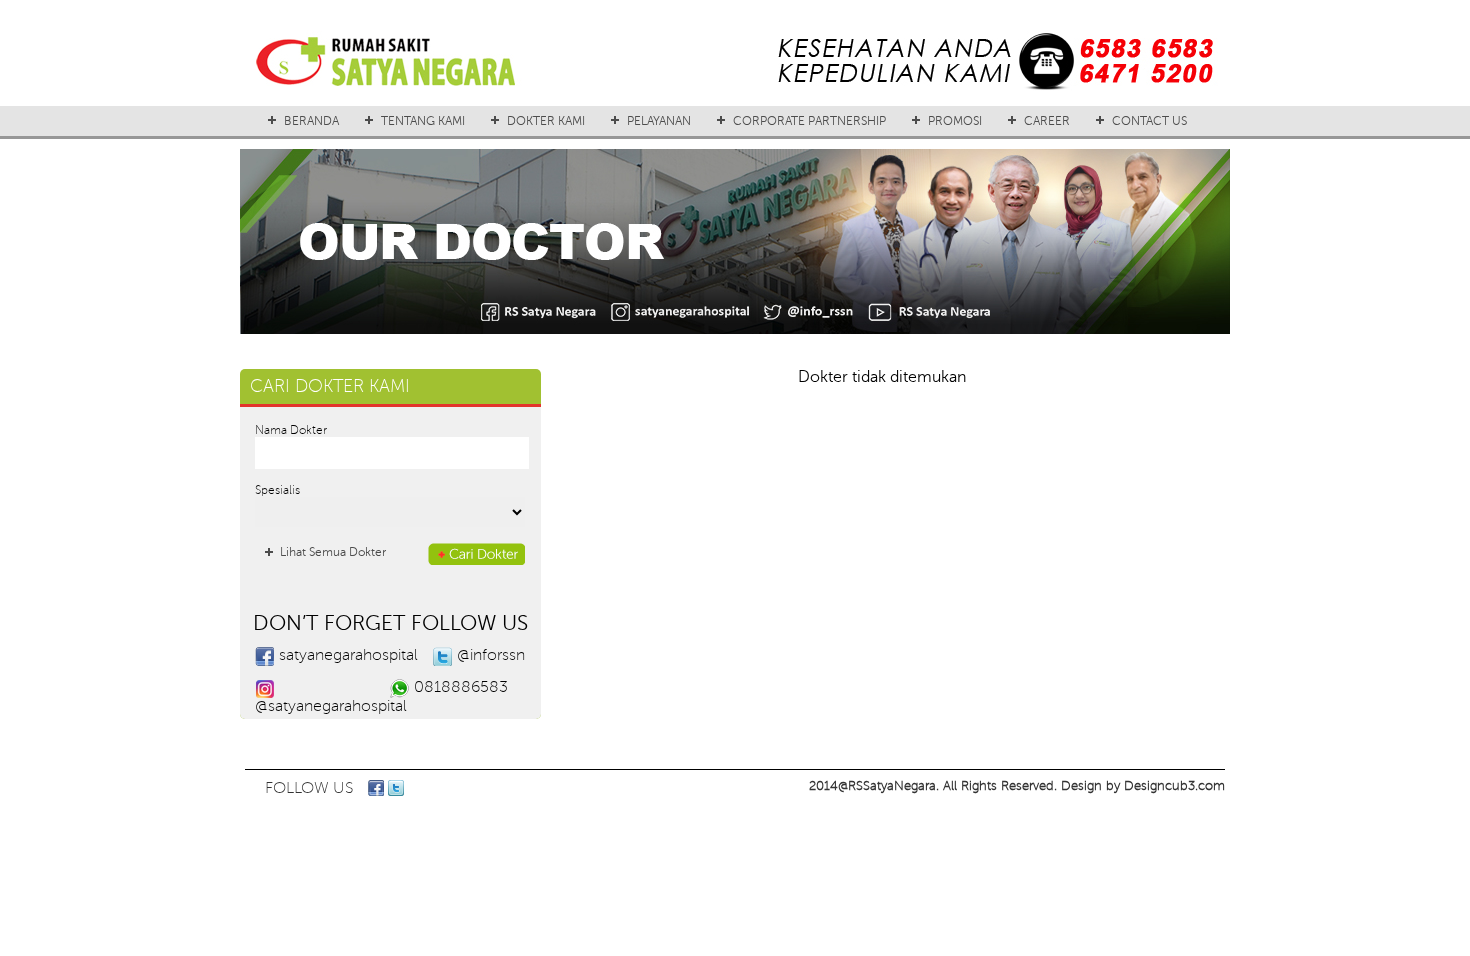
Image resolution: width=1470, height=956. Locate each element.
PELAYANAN (659, 121)
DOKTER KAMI (546, 121)
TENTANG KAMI (423, 121)
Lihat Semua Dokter (333, 552)
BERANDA (311, 121)
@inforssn (491, 655)
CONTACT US (1149, 121)
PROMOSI (955, 121)
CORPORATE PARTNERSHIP (809, 121)
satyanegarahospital (348, 655)
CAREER (1047, 121)
